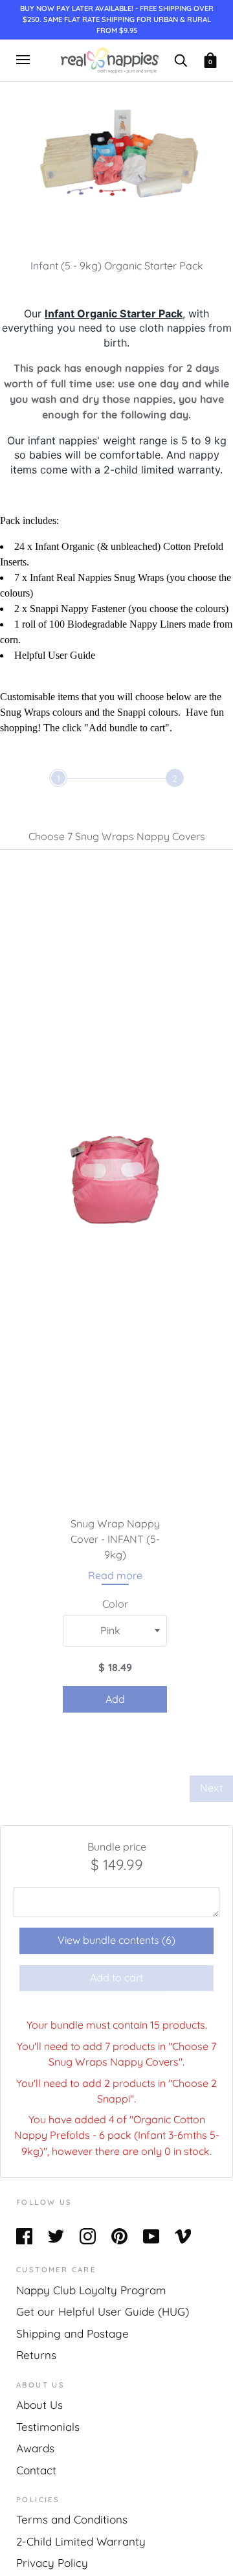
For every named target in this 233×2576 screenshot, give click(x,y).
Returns (36, 2355)
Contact (36, 2470)
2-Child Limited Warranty (81, 2541)
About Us (39, 2405)
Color (115, 1604)
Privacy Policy (52, 2563)
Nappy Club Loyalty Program (91, 2290)
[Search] (181, 59)
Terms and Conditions (72, 2519)
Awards (35, 2448)
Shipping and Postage (72, 2333)
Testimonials (48, 2427)
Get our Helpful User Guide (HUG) (103, 2311)
